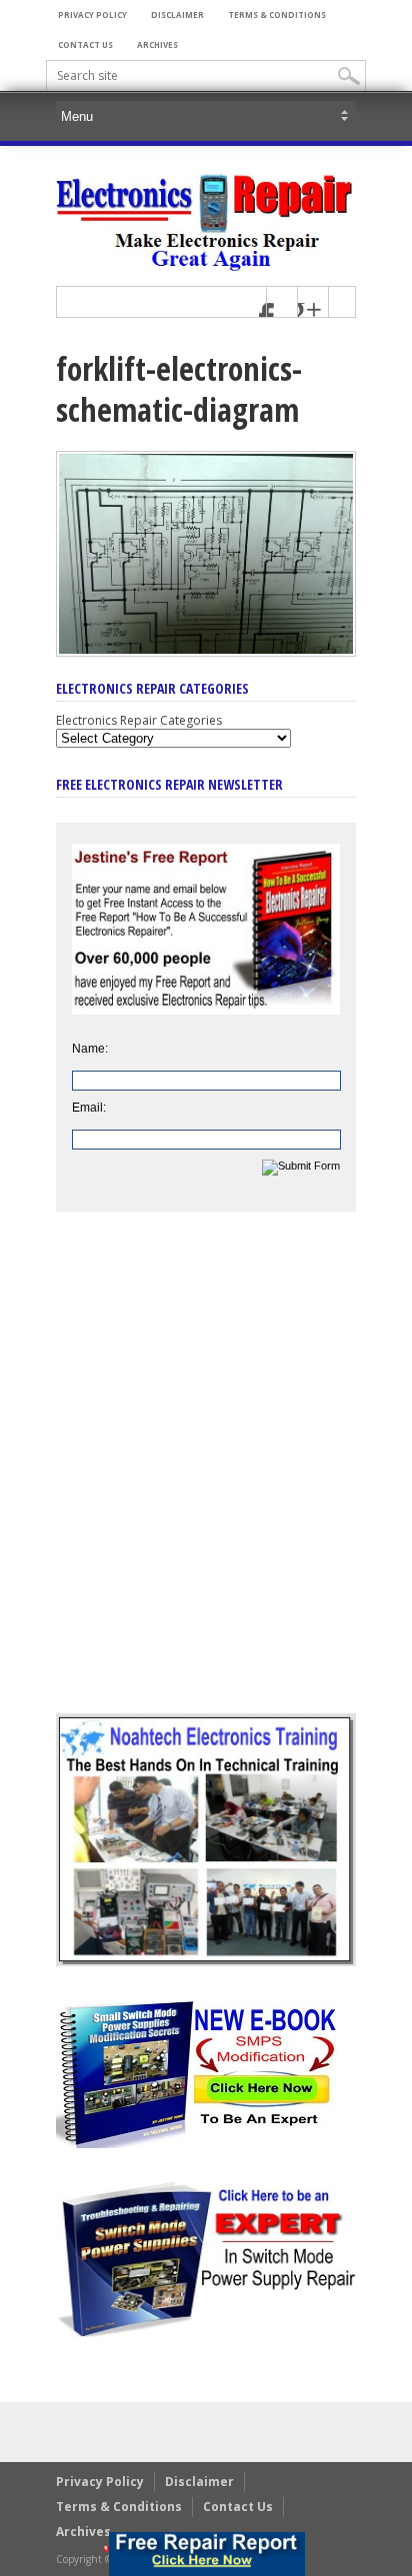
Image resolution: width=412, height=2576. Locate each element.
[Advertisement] (206, 1477)
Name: (90, 1049)
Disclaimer (177, 14)
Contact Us (85, 44)
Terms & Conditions (277, 14)
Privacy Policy (92, 14)
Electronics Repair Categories (139, 720)
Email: (89, 1108)
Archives (157, 44)
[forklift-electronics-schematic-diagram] (206, 652)
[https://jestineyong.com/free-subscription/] (207, 2554)
